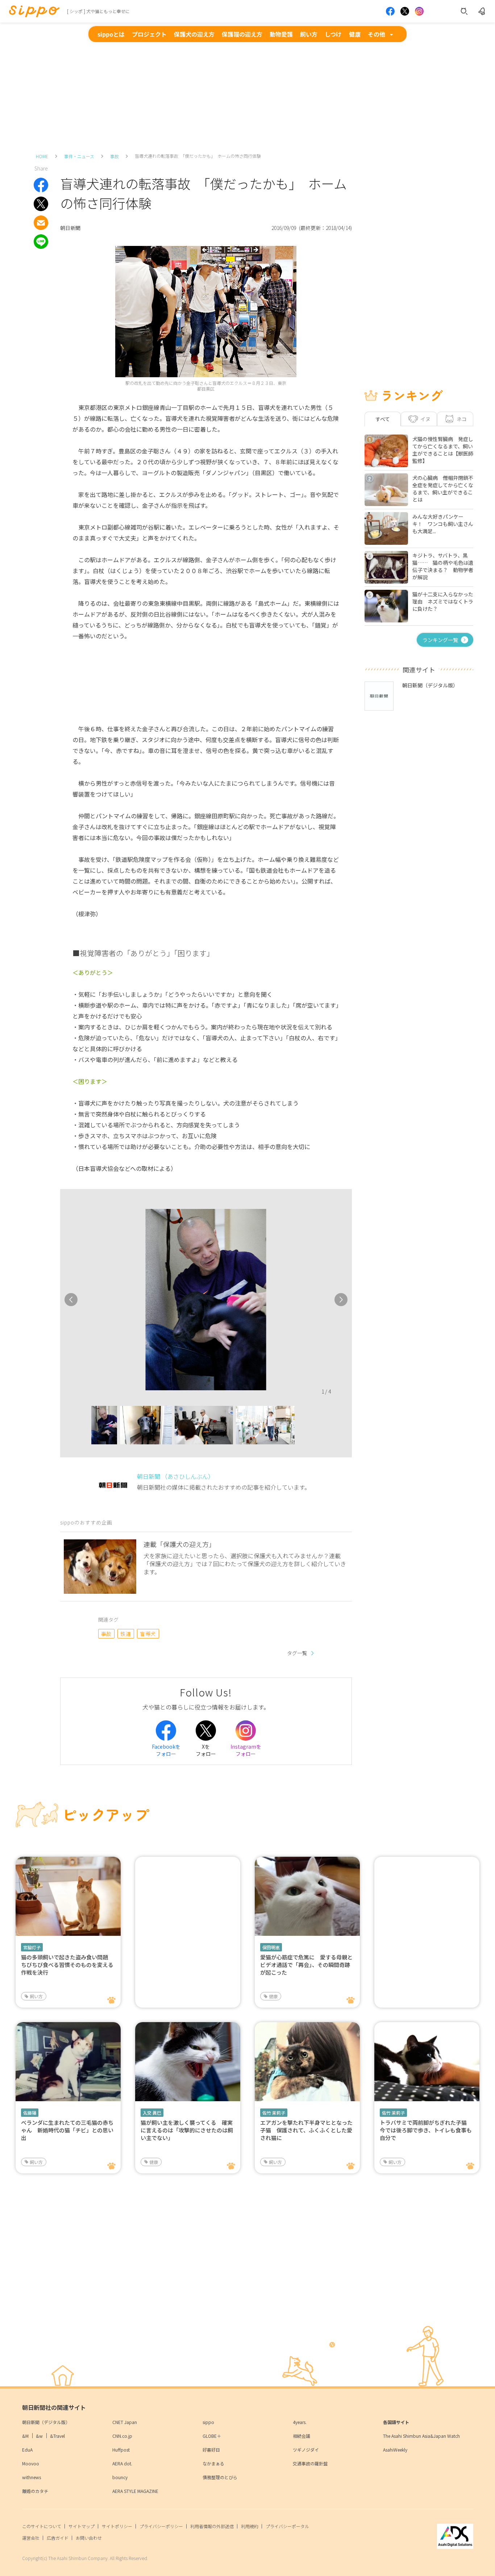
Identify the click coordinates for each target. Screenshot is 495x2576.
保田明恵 (271, 1947)
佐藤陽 (30, 2113)
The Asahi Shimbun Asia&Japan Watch (421, 2436)
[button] (85, 1427)
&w (39, 2436)
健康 (355, 34)
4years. (300, 2422)
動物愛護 (281, 34)
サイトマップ (82, 2526)
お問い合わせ (89, 2538)
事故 (115, 156)
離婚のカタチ (35, 2491)
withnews (32, 2477)
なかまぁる (213, 2463)
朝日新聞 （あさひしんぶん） (175, 1476)
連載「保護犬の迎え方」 (179, 1544)
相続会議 (301, 2436)
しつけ (333, 34)
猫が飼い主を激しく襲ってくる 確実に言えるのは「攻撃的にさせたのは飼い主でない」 (187, 2130)
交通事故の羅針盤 (310, 2463)
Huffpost (121, 2450)
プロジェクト (149, 34)
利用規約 (250, 2526)
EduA (27, 2450)
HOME (42, 156)
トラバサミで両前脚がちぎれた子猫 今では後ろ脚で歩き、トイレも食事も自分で (426, 2130)
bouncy (120, 2477)
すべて (383, 419)
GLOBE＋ (212, 2436)
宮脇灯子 (32, 1947)
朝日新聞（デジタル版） (46, 2422)
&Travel (57, 2436)
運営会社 (31, 2538)
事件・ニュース (79, 156)
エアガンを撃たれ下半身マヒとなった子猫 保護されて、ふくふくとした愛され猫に (306, 2130)
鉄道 (126, 1634)
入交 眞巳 (152, 2113)
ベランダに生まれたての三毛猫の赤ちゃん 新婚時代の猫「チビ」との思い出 (67, 2130)
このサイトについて (42, 2526)
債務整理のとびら (220, 2477)
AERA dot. (122, 2463)
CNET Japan (125, 2422)
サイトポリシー (117, 2526)
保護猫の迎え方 (242, 34)
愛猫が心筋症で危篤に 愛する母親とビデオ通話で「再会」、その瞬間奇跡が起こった (306, 1965)
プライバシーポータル (287, 2526)
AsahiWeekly (395, 2450)
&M (25, 2436)
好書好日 (211, 2450)
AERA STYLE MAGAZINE (135, 2491)
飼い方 (309, 34)
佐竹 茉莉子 (274, 2113)
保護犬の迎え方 (194, 34)
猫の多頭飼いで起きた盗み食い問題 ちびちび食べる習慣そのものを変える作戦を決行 (67, 1965)
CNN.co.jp (122, 2436)
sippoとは (111, 34)
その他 (377, 34)
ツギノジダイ (306, 2450)
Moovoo (31, 2463)
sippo (208, 2422)
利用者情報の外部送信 (212, 2526)
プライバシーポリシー (161, 2526)
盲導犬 (148, 1634)
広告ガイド (58, 2538)
